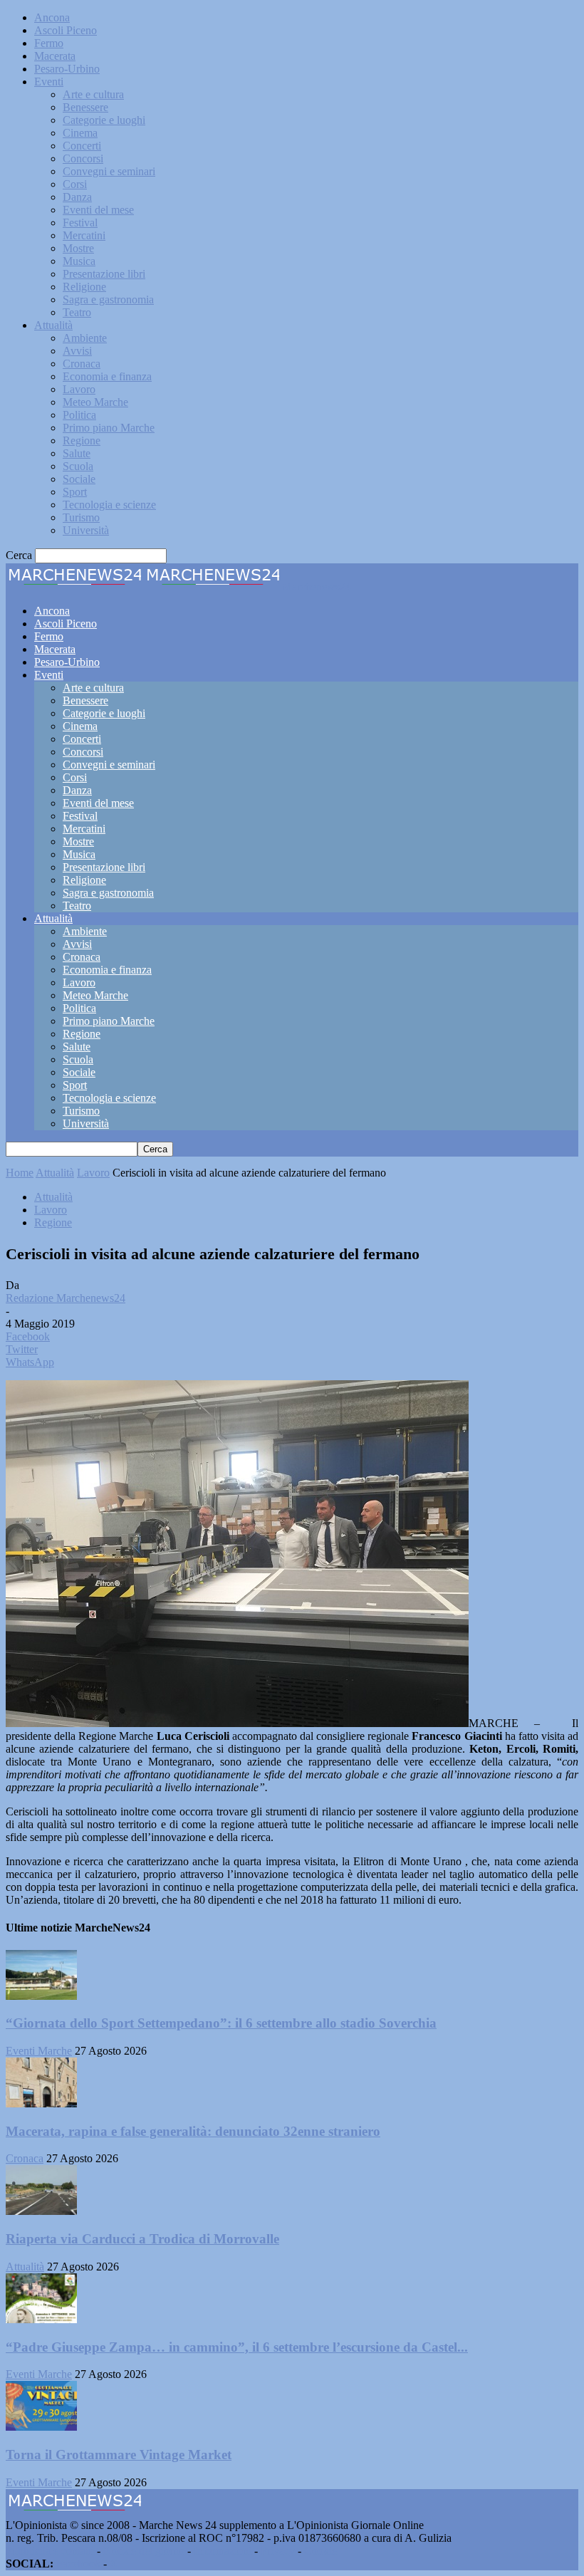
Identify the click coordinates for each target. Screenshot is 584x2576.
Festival (80, 223)
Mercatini (84, 235)
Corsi (75, 184)
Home (20, 1173)
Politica (79, 415)
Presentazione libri (104, 274)
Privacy (278, 2551)
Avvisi (77, 351)
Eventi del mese (98, 210)
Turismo (81, 517)
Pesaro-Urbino (67, 69)
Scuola (78, 466)
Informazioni (223, 2551)
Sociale (79, 479)
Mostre (78, 248)
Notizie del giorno (144, 2551)
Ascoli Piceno (66, 30)
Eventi (49, 82)
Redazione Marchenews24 (66, 1298)
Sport (75, 492)
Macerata (55, 56)
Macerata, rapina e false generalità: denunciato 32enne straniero (193, 2131)
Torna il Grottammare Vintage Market (119, 2455)
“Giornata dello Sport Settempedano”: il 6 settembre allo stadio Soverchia (221, 2023)
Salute (77, 453)
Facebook (78, 2564)
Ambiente (85, 338)
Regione (82, 440)
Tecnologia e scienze (109, 505)
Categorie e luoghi (104, 120)
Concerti (82, 146)
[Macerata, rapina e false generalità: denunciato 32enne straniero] (41, 2103)
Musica (79, 261)
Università (86, 530)
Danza (77, 197)
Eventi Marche (39, 2051)
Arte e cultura (93, 94)
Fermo (49, 43)
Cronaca (82, 364)
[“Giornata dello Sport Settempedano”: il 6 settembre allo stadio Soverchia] (41, 1996)
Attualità (53, 325)
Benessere (85, 107)
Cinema (80, 133)
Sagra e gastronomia (108, 299)
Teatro (77, 312)
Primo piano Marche (109, 428)
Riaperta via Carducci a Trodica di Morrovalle (142, 2239)
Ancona (52, 17)
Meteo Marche (95, 402)
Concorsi (83, 158)
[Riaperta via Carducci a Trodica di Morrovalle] (41, 2211)
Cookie (320, 2551)
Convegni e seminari (109, 171)
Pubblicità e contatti (50, 2551)
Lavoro (79, 389)
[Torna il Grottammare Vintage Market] (41, 2427)
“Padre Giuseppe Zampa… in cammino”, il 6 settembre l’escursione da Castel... (237, 2347)
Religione (84, 287)
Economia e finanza (107, 376)
